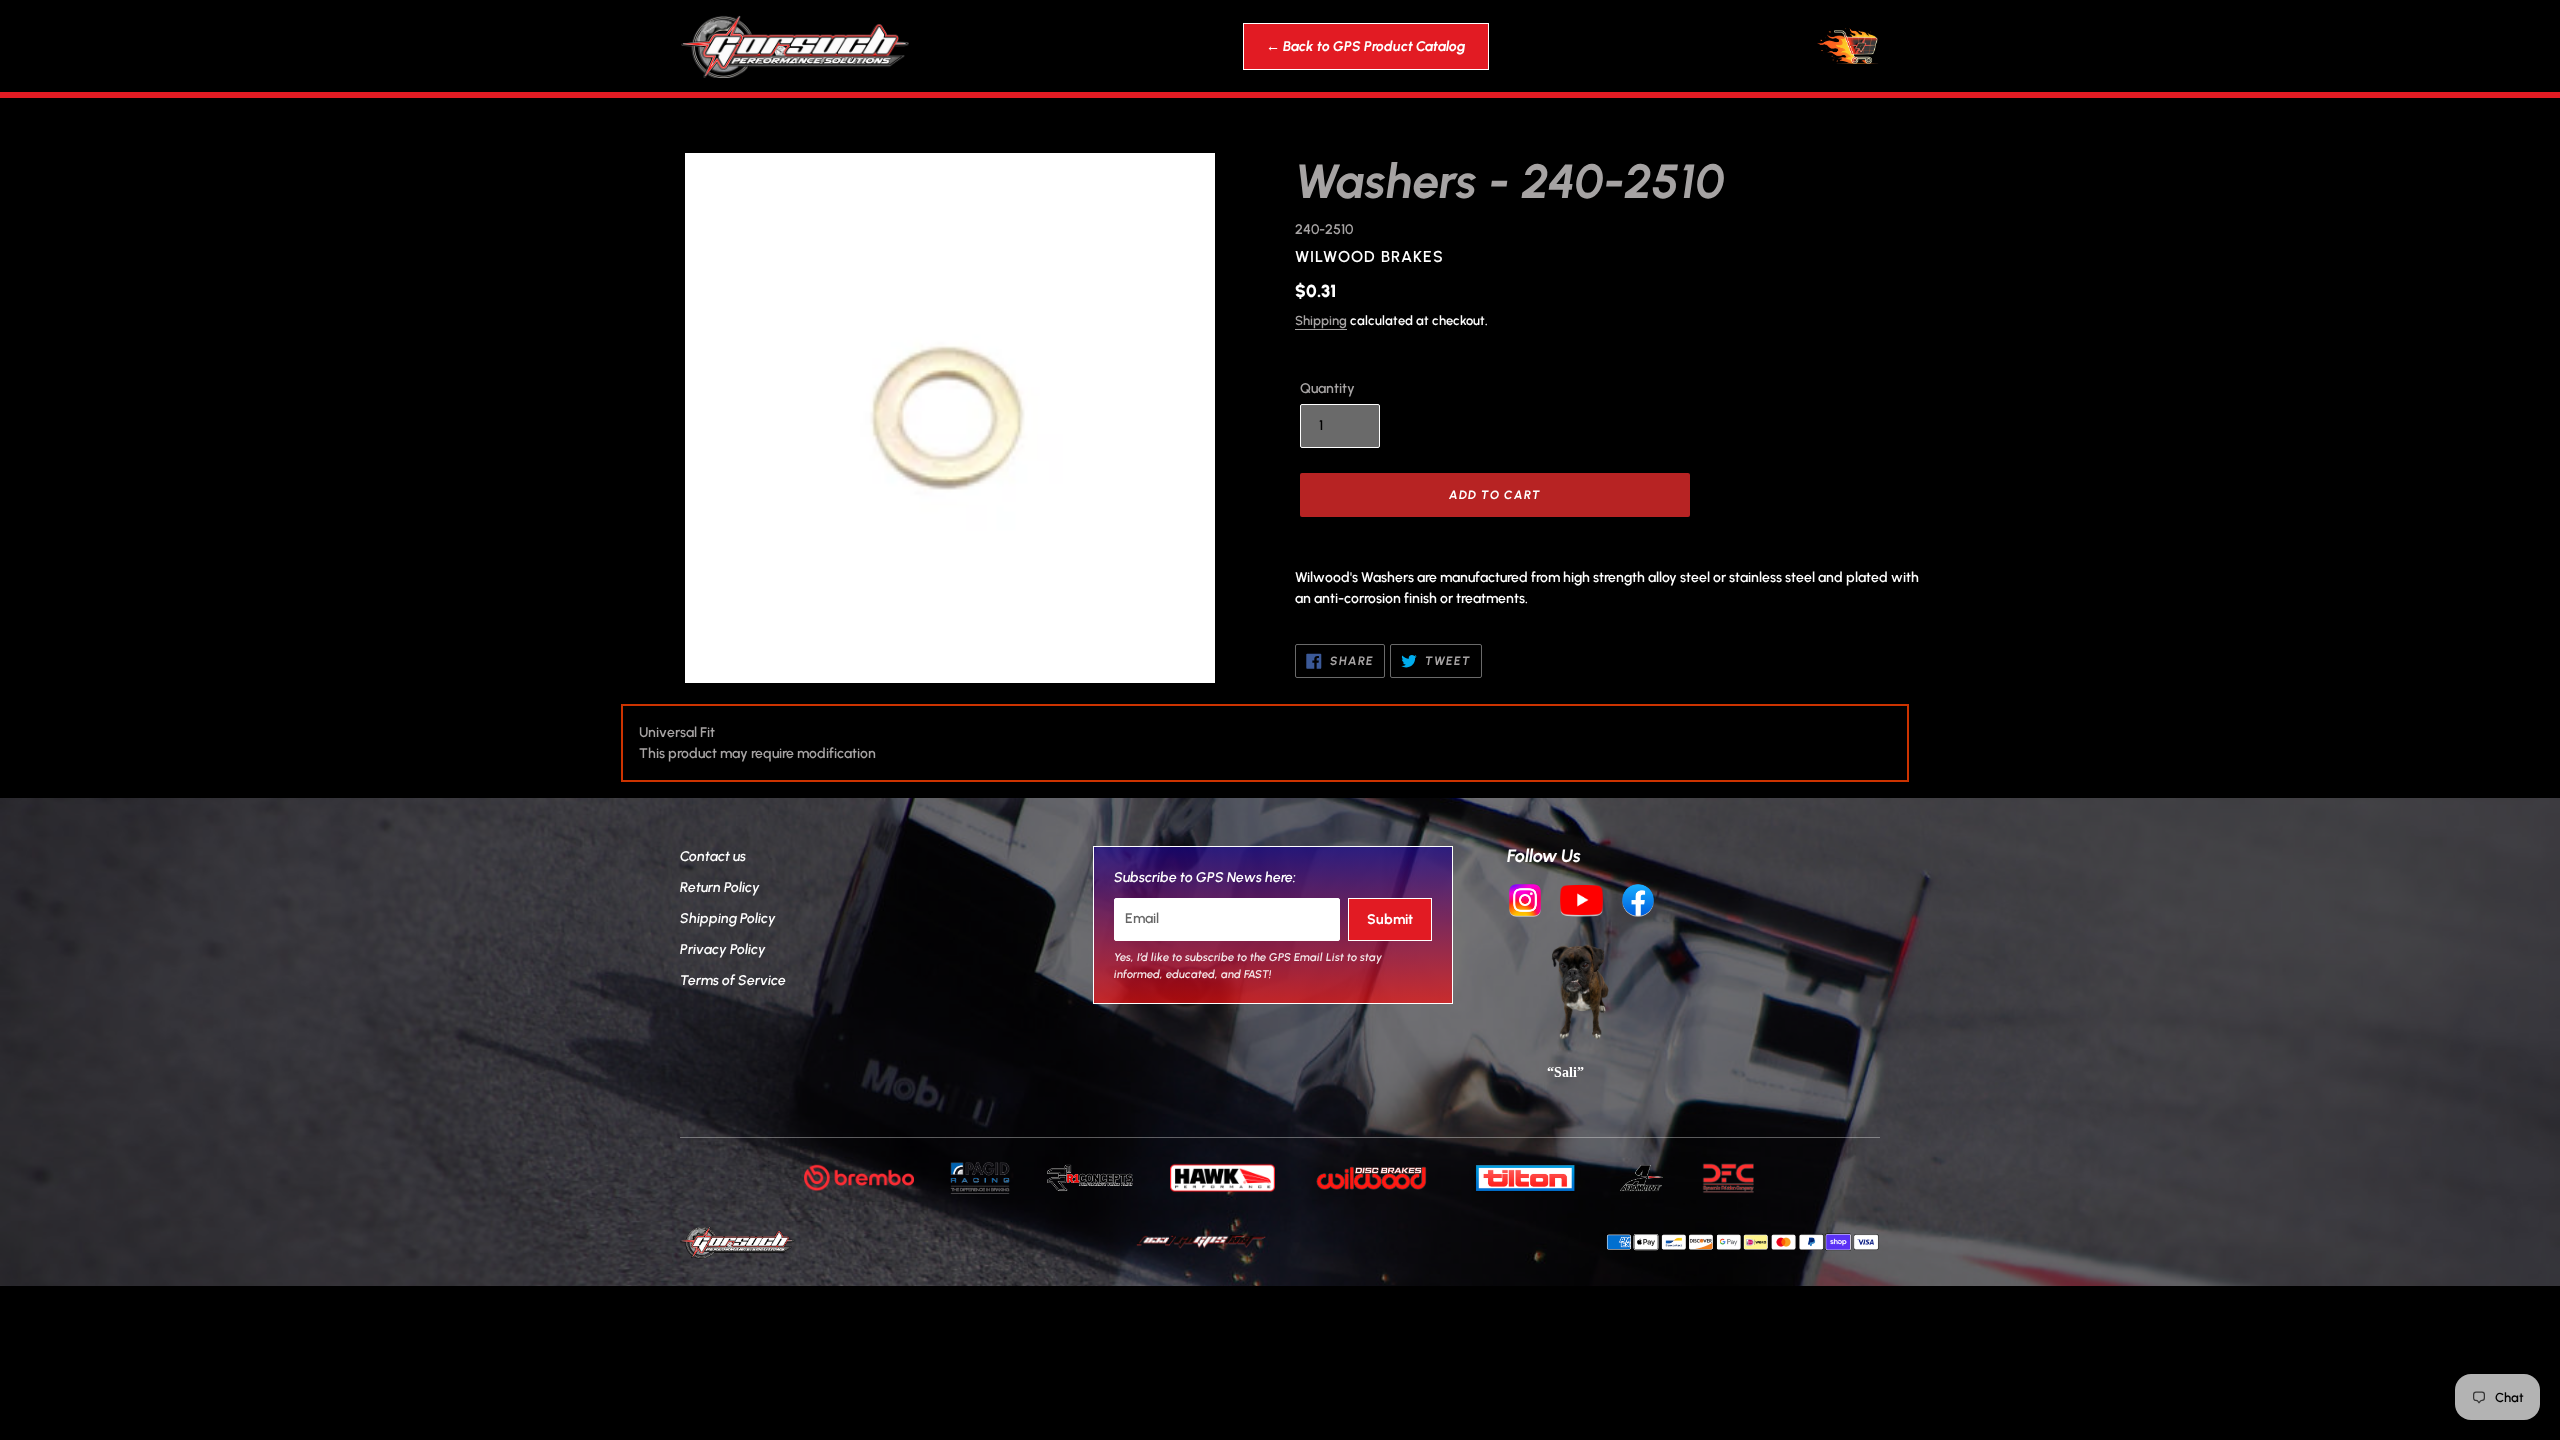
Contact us (713, 856)
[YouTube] (1582, 903)
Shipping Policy (728, 918)
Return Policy (720, 887)
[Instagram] (1525, 903)
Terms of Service (733, 980)
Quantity (1327, 388)
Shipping (1321, 320)
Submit (1390, 919)
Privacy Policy (723, 949)
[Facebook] (1638, 903)
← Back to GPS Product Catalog (1366, 46)
